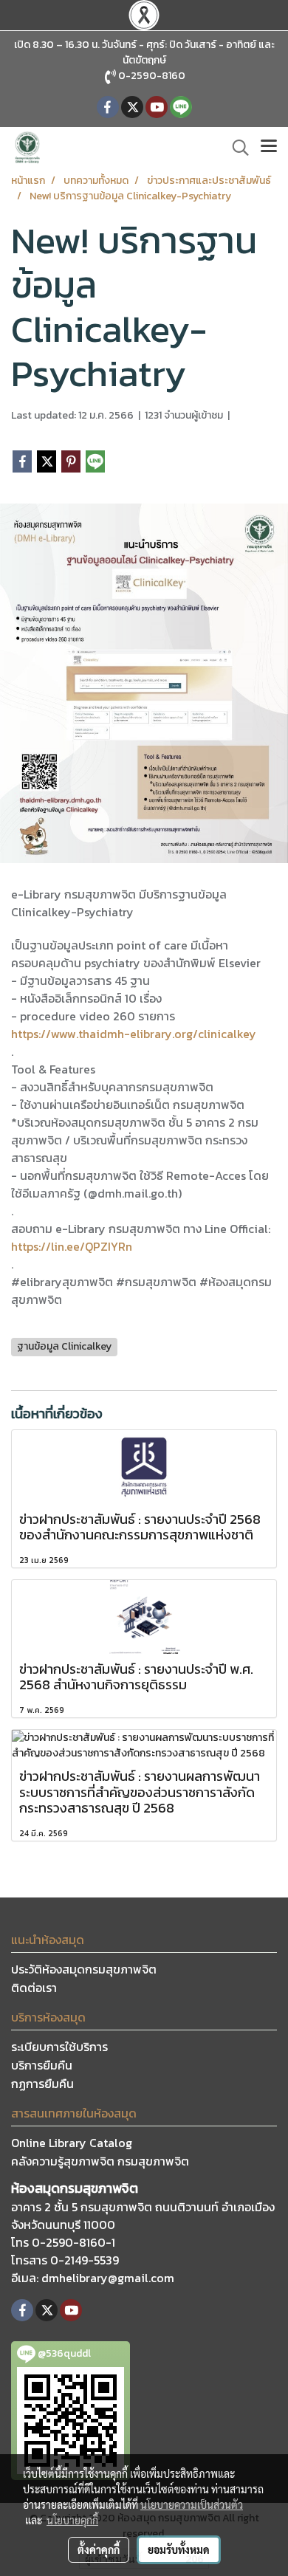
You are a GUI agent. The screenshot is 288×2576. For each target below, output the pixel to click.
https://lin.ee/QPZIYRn (72, 1246)
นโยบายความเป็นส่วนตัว (192, 2504)
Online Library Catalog (72, 2143)
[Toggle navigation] (269, 148)
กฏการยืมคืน (42, 2084)
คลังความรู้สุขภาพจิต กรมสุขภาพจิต (100, 2161)
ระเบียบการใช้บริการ (59, 2047)
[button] (236, 148)
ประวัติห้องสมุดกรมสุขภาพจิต (84, 1969)
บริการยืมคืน (42, 2065)
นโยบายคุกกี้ (72, 2520)
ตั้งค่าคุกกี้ (99, 2549)
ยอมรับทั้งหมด (179, 2549)
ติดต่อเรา (34, 1988)
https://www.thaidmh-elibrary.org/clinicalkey (134, 1034)
